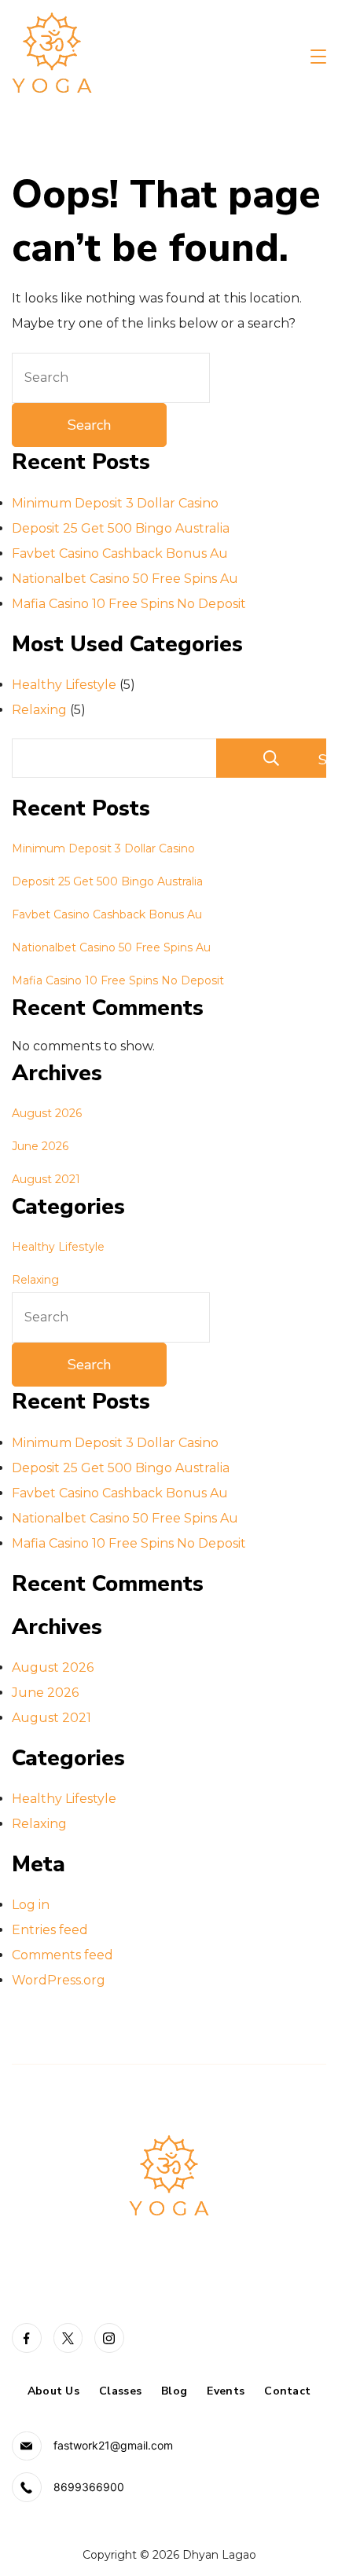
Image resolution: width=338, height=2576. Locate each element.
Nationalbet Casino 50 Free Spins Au (125, 579)
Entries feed (50, 1930)
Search (322, 760)
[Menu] (318, 57)
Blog (174, 2391)
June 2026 (40, 1146)
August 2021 (46, 1179)
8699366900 (89, 2487)
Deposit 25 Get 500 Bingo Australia (121, 528)
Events (226, 2391)
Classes (120, 2391)
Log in (31, 1905)
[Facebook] (27, 2338)
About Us (53, 2391)
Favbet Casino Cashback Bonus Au (120, 553)
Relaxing (39, 710)
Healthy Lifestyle (64, 685)
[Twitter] (68, 2338)
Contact (287, 2391)
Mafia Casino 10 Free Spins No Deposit (129, 604)
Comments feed (62, 1955)
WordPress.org (59, 1980)
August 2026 (47, 1113)
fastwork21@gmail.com (113, 2445)
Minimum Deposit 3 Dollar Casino (115, 503)
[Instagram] (109, 2338)
